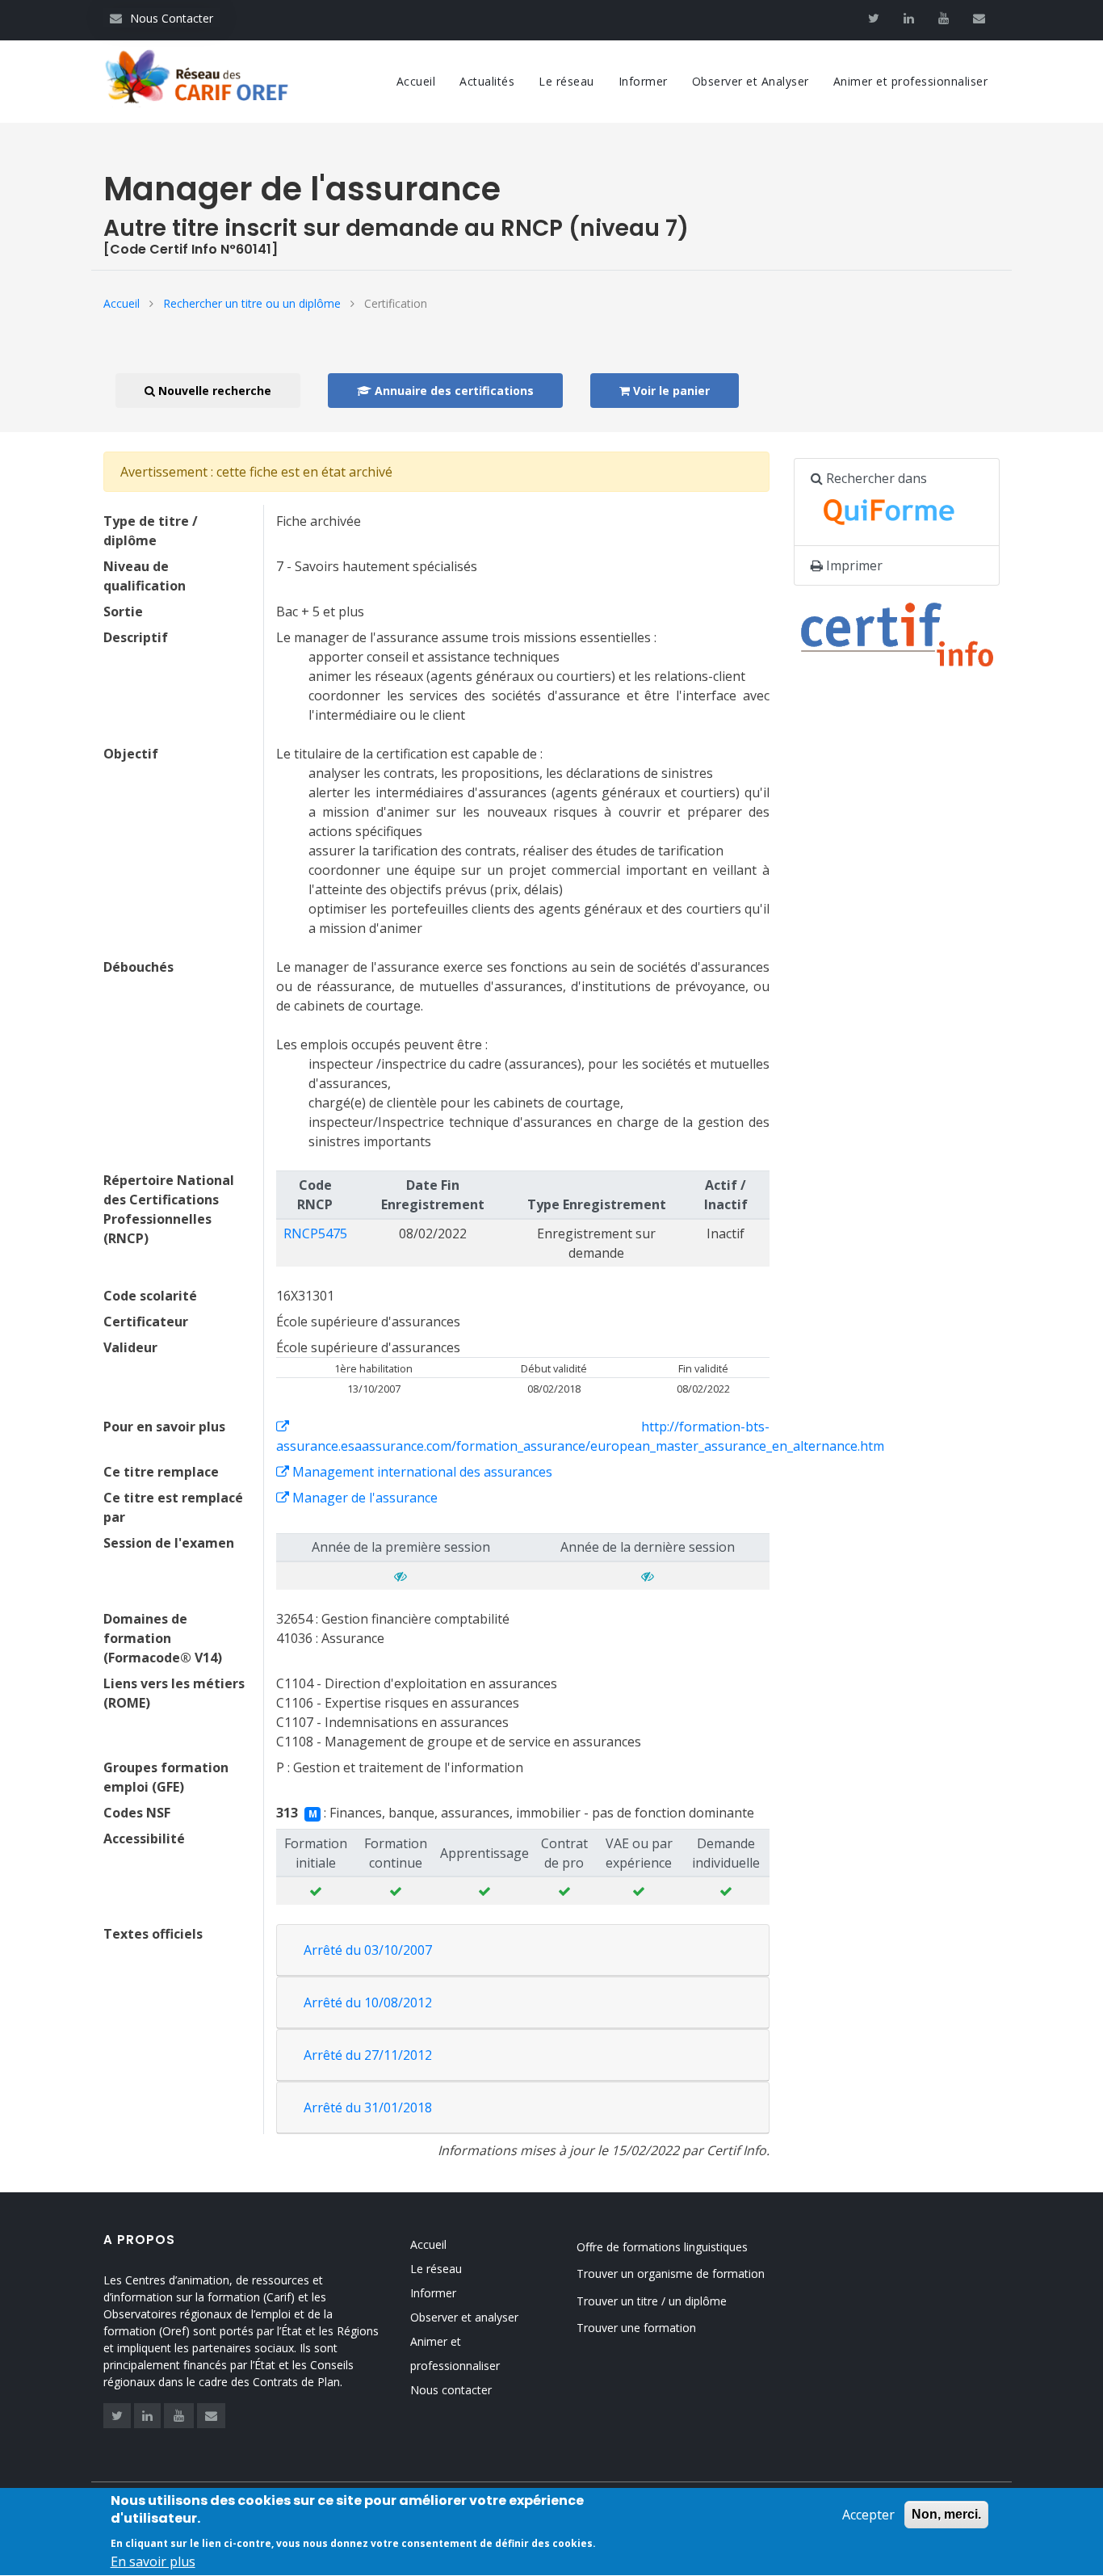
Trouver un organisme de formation (671, 2273)
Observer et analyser (464, 2317)
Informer (643, 81)
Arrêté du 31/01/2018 (368, 2107)
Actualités (487, 81)
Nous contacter (451, 2390)
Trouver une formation (636, 2328)
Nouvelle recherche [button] (213, 391)
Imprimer (853, 565)
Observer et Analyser (751, 81)
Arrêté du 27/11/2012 (368, 2055)
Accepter (868, 2515)
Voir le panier (670, 391)
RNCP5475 (315, 1233)
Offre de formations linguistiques (662, 2247)
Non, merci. (946, 2514)
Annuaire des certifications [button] (453, 391)
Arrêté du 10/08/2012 (368, 2002)
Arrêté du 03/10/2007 (368, 1950)
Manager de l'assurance (363, 1498)
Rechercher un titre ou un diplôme (252, 303)
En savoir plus (153, 2561)
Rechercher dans (875, 478)
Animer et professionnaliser (911, 81)
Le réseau (566, 81)
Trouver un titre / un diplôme (652, 2301)
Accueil (416, 81)
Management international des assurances (421, 1472)
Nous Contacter (161, 18)
